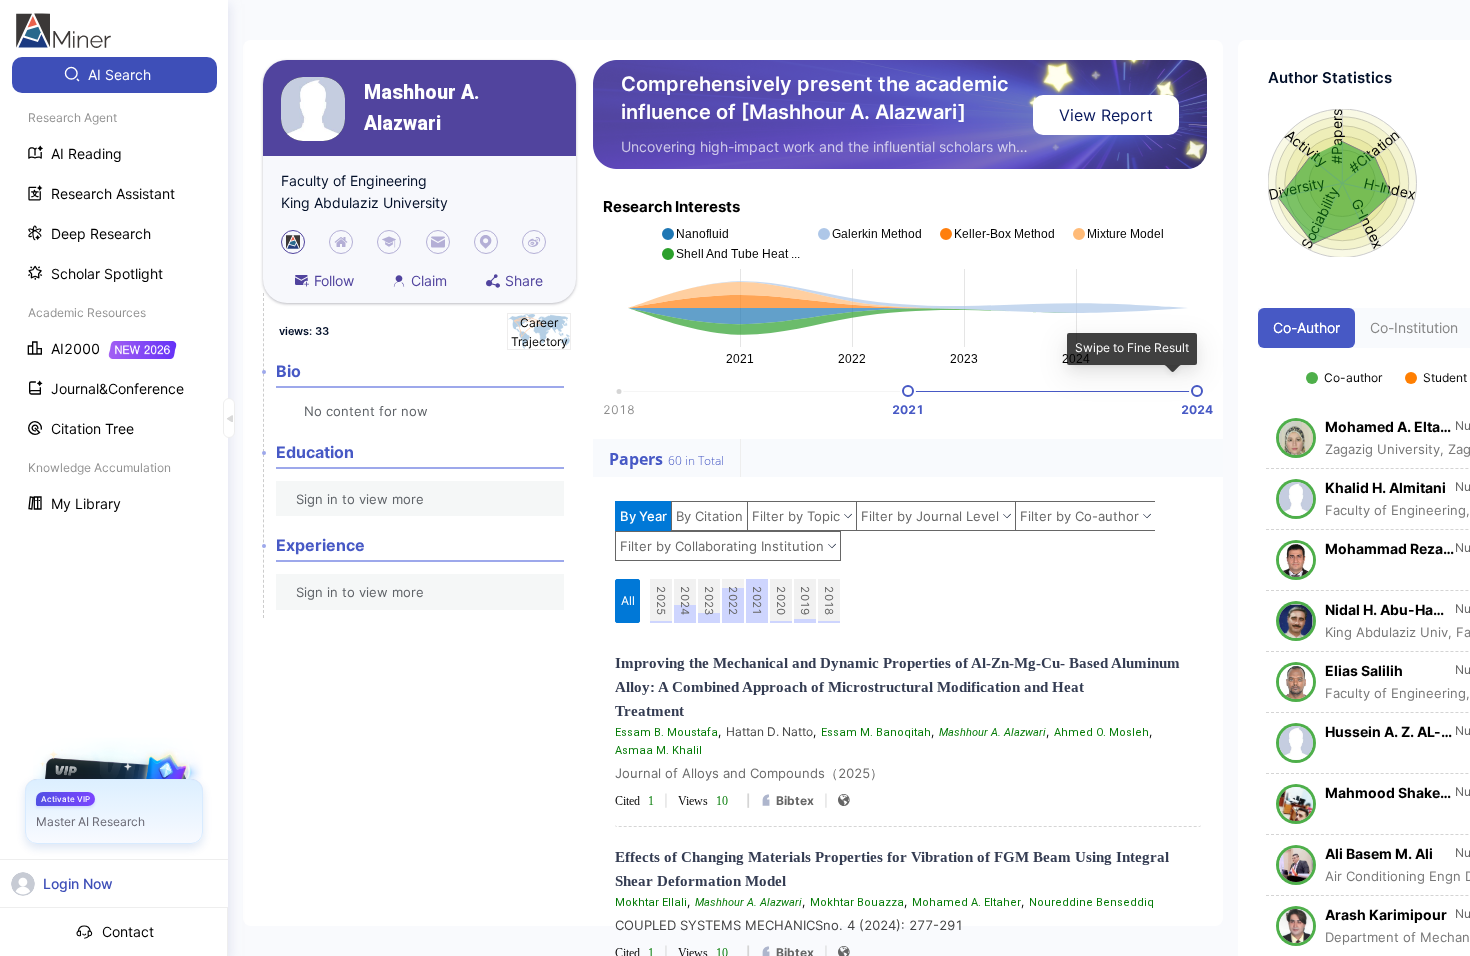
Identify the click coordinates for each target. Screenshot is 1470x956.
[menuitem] (114, 75)
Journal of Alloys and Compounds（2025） (749, 773)
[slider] (908, 391)
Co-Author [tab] (1306, 327)
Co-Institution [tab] (1414, 327)
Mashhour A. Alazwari (421, 108)
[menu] (114, 291)
